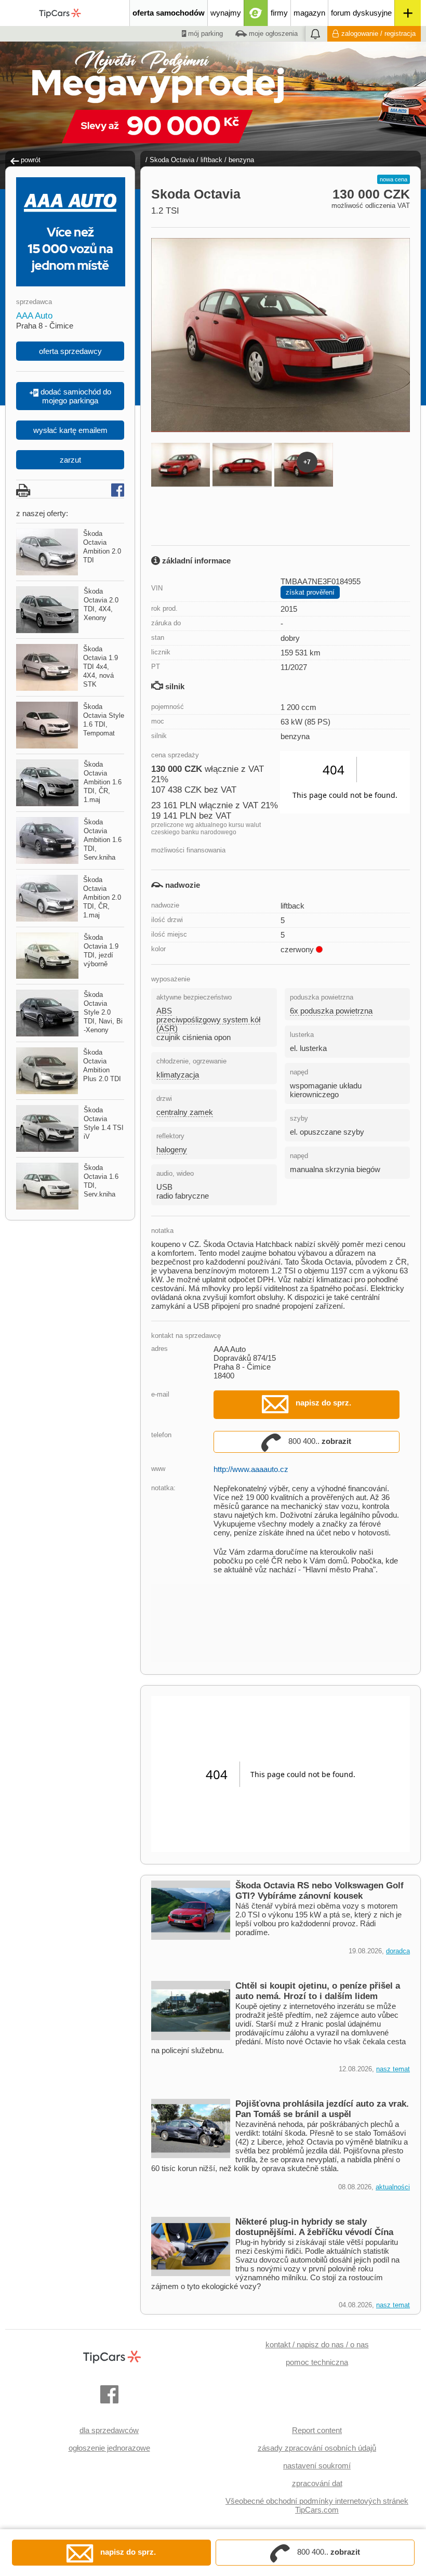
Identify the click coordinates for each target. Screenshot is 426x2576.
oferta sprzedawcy (70, 351)
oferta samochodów (169, 13)
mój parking (204, 34)
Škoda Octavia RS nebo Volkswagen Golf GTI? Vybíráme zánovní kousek (319, 1891)
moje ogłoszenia (272, 34)
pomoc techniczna (317, 2362)
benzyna (241, 160)
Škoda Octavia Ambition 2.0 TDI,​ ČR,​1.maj (102, 897)
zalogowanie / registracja (378, 34)
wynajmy (226, 13)
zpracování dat (317, 2483)
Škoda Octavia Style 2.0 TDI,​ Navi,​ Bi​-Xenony (103, 1012)
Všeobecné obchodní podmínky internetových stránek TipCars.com (317, 2505)
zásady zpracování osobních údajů (317, 2448)
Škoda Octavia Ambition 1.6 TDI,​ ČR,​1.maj (103, 782)
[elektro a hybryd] (256, 13)
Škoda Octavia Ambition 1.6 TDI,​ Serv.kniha (103, 840)
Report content (317, 2430)
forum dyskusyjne (361, 13)
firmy (279, 13)
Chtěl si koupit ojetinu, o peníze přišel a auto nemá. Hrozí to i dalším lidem (318, 1991)
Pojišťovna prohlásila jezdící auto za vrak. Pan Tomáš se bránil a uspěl (322, 2109)
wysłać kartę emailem (70, 430)
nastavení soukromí (317, 2466)
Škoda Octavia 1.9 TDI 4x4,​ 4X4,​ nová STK (101, 667)
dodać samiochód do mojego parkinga (75, 396)
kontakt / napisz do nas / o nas (317, 2344)
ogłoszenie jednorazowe (109, 2448)
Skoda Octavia (172, 160)
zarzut (70, 460)
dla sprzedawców (109, 2430)
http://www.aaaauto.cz (251, 1469)
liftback (211, 160)
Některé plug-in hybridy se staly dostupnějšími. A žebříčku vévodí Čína (314, 2227)
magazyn (309, 13)
